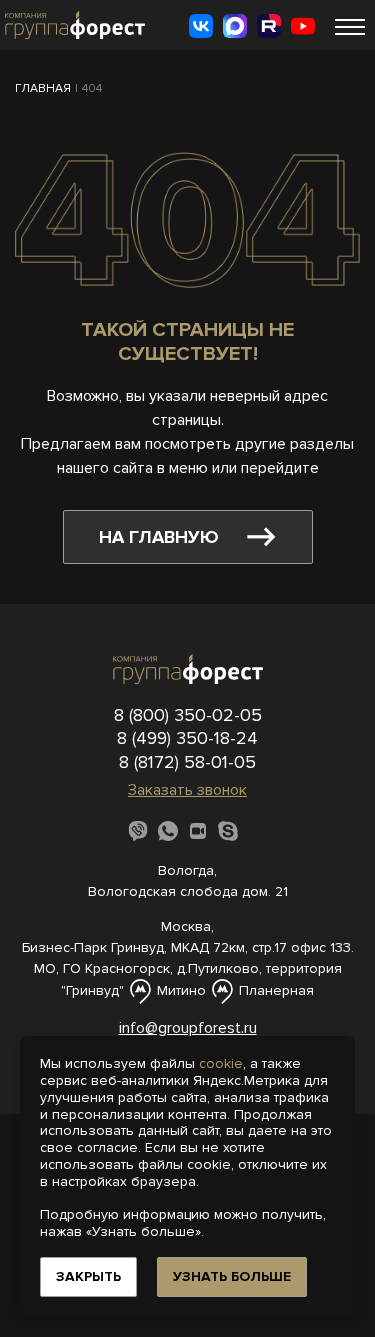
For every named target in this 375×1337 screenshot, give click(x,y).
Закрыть (88, 1276)
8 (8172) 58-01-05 (187, 762)
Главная (43, 88)
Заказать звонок (187, 790)
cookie (221, 1063)
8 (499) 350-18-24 (187, 738)
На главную (159, 537)
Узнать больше (232, 1276)
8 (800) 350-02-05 (188, 715)
